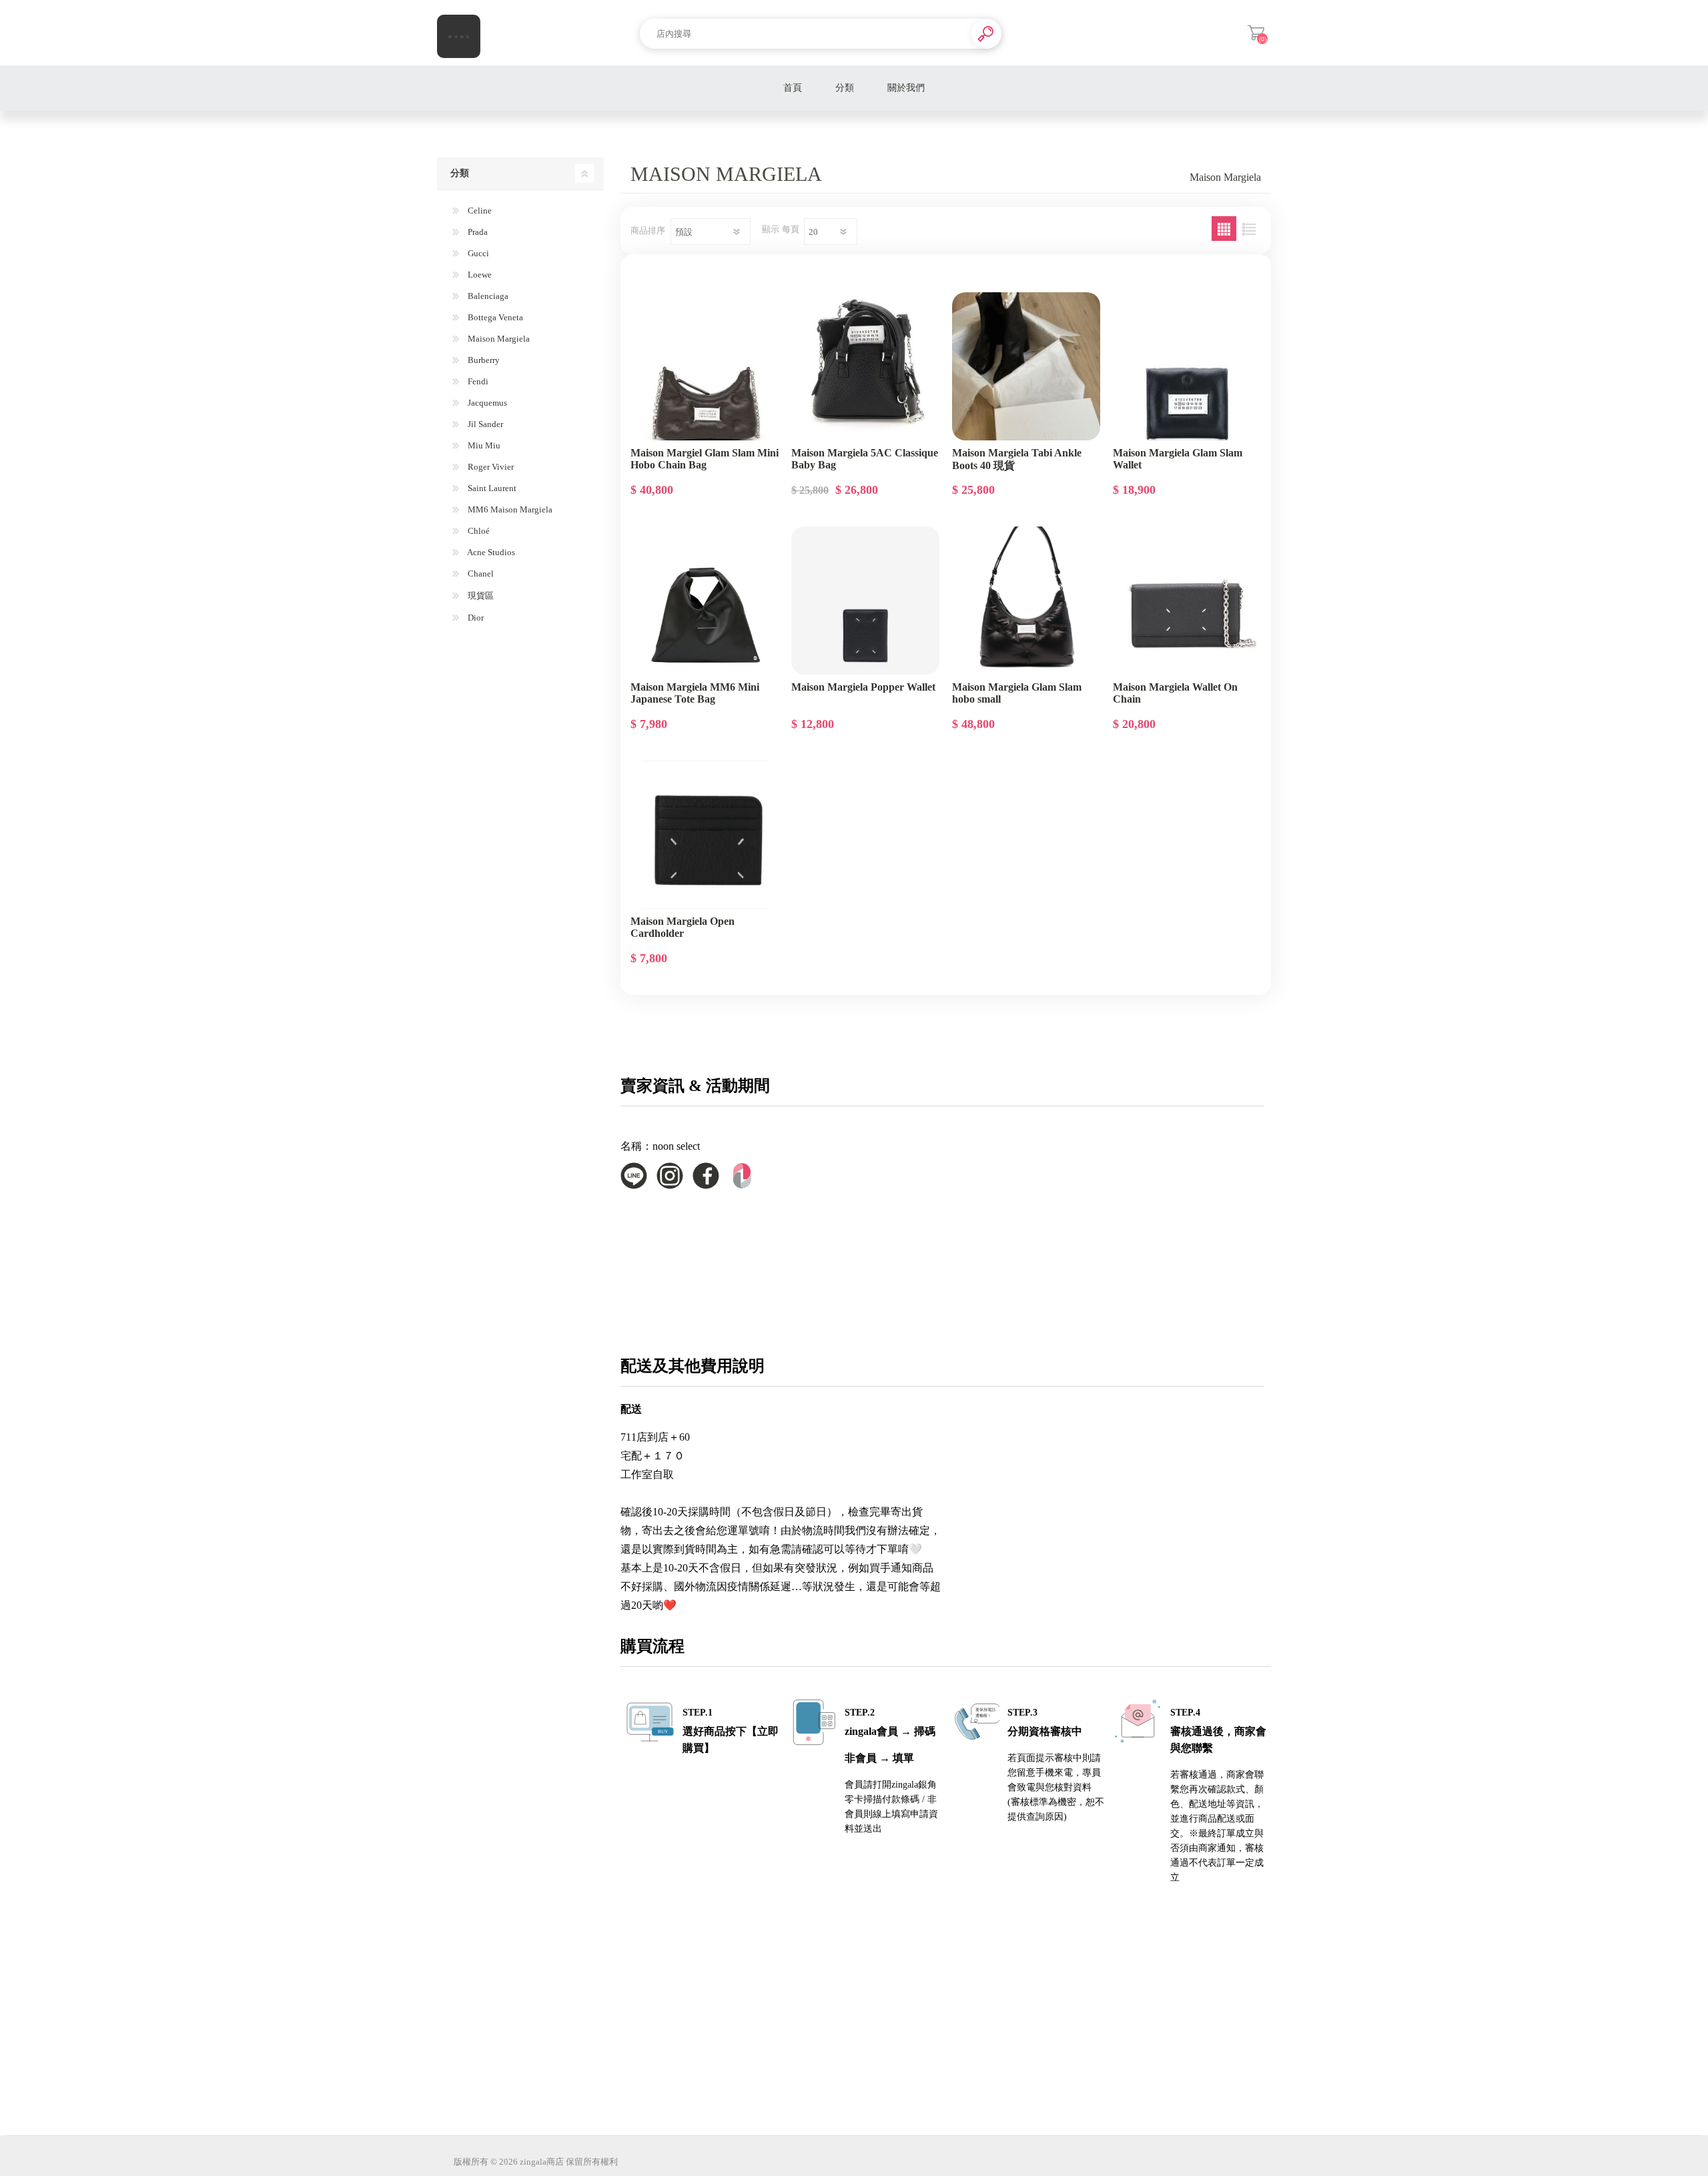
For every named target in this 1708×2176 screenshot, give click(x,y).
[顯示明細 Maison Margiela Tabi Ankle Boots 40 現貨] (1026, 366)
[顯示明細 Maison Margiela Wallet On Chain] (1187, 601)
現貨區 (480, 596)
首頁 (793, 88)
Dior (475, 618)
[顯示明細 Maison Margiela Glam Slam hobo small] (1026, 601)
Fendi (477, 381)
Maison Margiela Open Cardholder (683, 927)
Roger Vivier (490, 467)
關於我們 (906, 88)
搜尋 (986, 34)
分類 (845, 88)
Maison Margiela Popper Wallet (863, 687)
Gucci (477, 253)
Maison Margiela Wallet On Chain (1175, 693)
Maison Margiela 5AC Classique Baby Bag (865, 459)
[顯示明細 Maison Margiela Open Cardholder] (705, 835)
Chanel (480, 574)
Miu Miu (483, 445)
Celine (479, 211)
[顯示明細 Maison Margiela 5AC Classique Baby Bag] (865, 366)
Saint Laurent (491, 488)
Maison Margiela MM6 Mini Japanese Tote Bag (695, 693)
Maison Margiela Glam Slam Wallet (1178, 459)
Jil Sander (484, 424)
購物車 (1256, 33)
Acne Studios (490, 552)
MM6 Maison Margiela (509, 509)
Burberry (483, 360)
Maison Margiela (498, 339)
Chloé (478, 531)
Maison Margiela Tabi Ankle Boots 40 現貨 (1017, 459)
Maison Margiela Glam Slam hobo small (1017, 693)
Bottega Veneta (494, 317)
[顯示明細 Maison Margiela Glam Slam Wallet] (1187, 366)
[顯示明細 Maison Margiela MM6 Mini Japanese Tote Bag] (705, 601)
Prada (477, 232)
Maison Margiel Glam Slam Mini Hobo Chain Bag (705, 459)
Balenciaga (487, 296)
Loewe (479, 275)
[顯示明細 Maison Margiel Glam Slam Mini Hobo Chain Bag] (705, 366)
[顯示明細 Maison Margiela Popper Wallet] (865, 601)
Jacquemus (486, 403)
